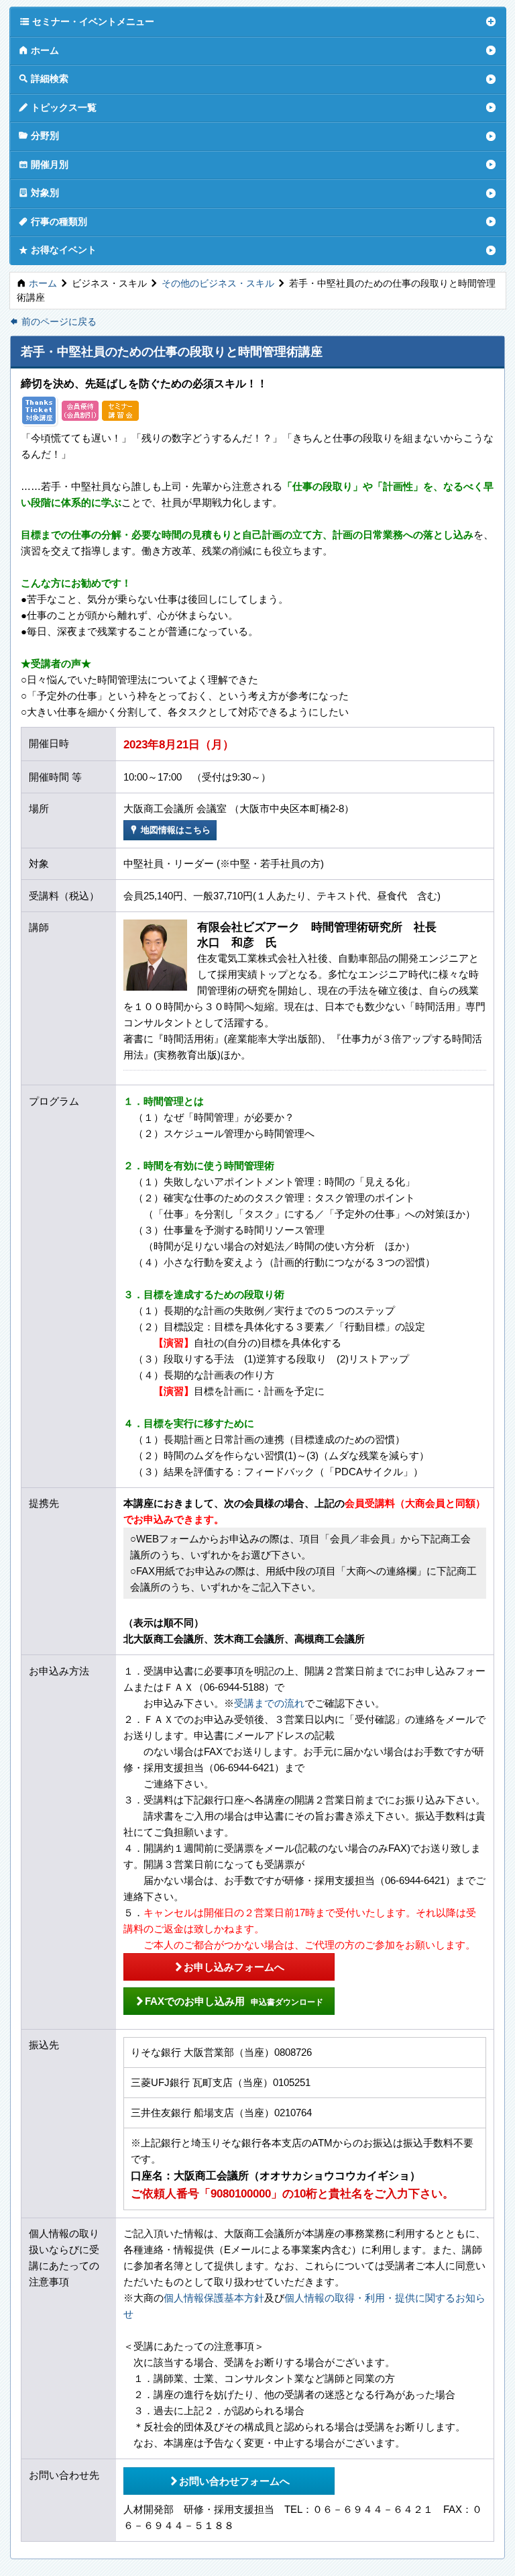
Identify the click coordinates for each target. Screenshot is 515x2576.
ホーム (39, 50)
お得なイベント (58, 249)
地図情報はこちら (170, 830)
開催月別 (44, 164)
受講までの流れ (269, 1703)
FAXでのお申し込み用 (229, 2001)
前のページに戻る (53, 322)
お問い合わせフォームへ (229, 2481)
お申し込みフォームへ (229, 1967)
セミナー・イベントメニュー (87, 21)
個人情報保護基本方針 (214, 2298)
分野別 (39, 135)
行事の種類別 (53, 221)
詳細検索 (44, 78)
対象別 (39, 192)
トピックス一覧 (58, 107)
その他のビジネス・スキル (218, 284)
